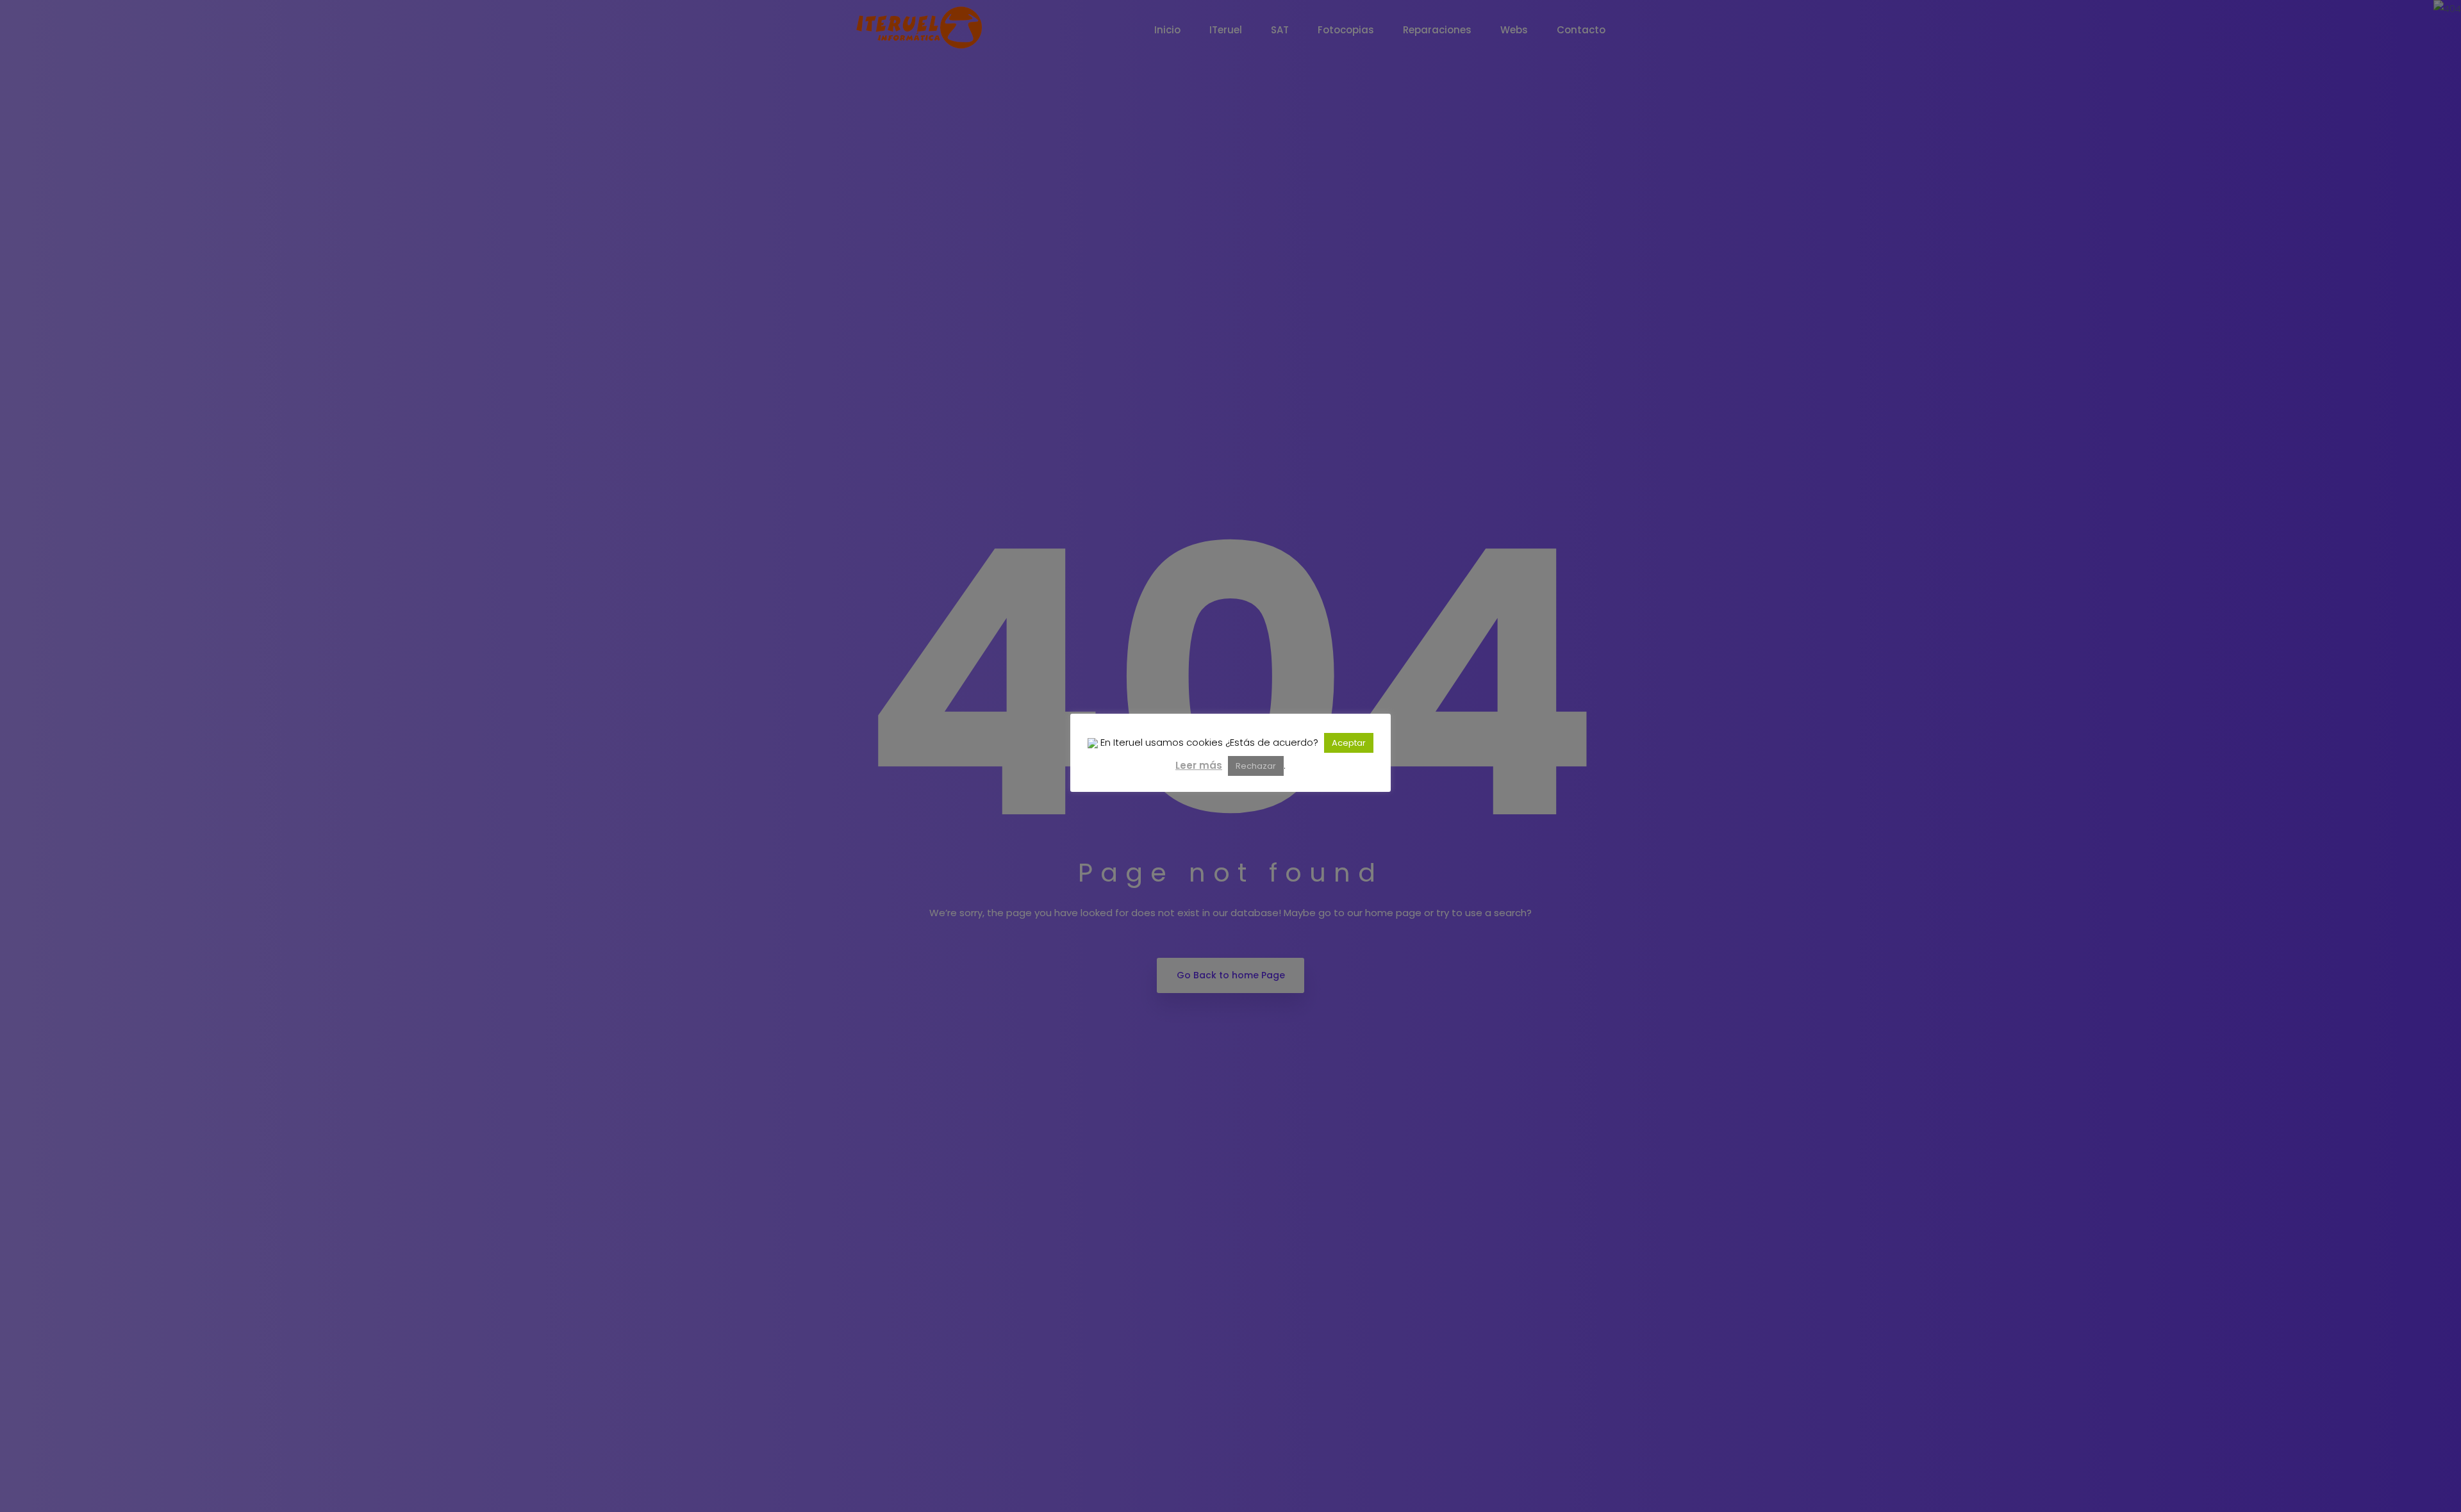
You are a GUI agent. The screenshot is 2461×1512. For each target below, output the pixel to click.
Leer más (1199, 765)
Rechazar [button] (1256, 766)
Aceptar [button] (1349, 743)
